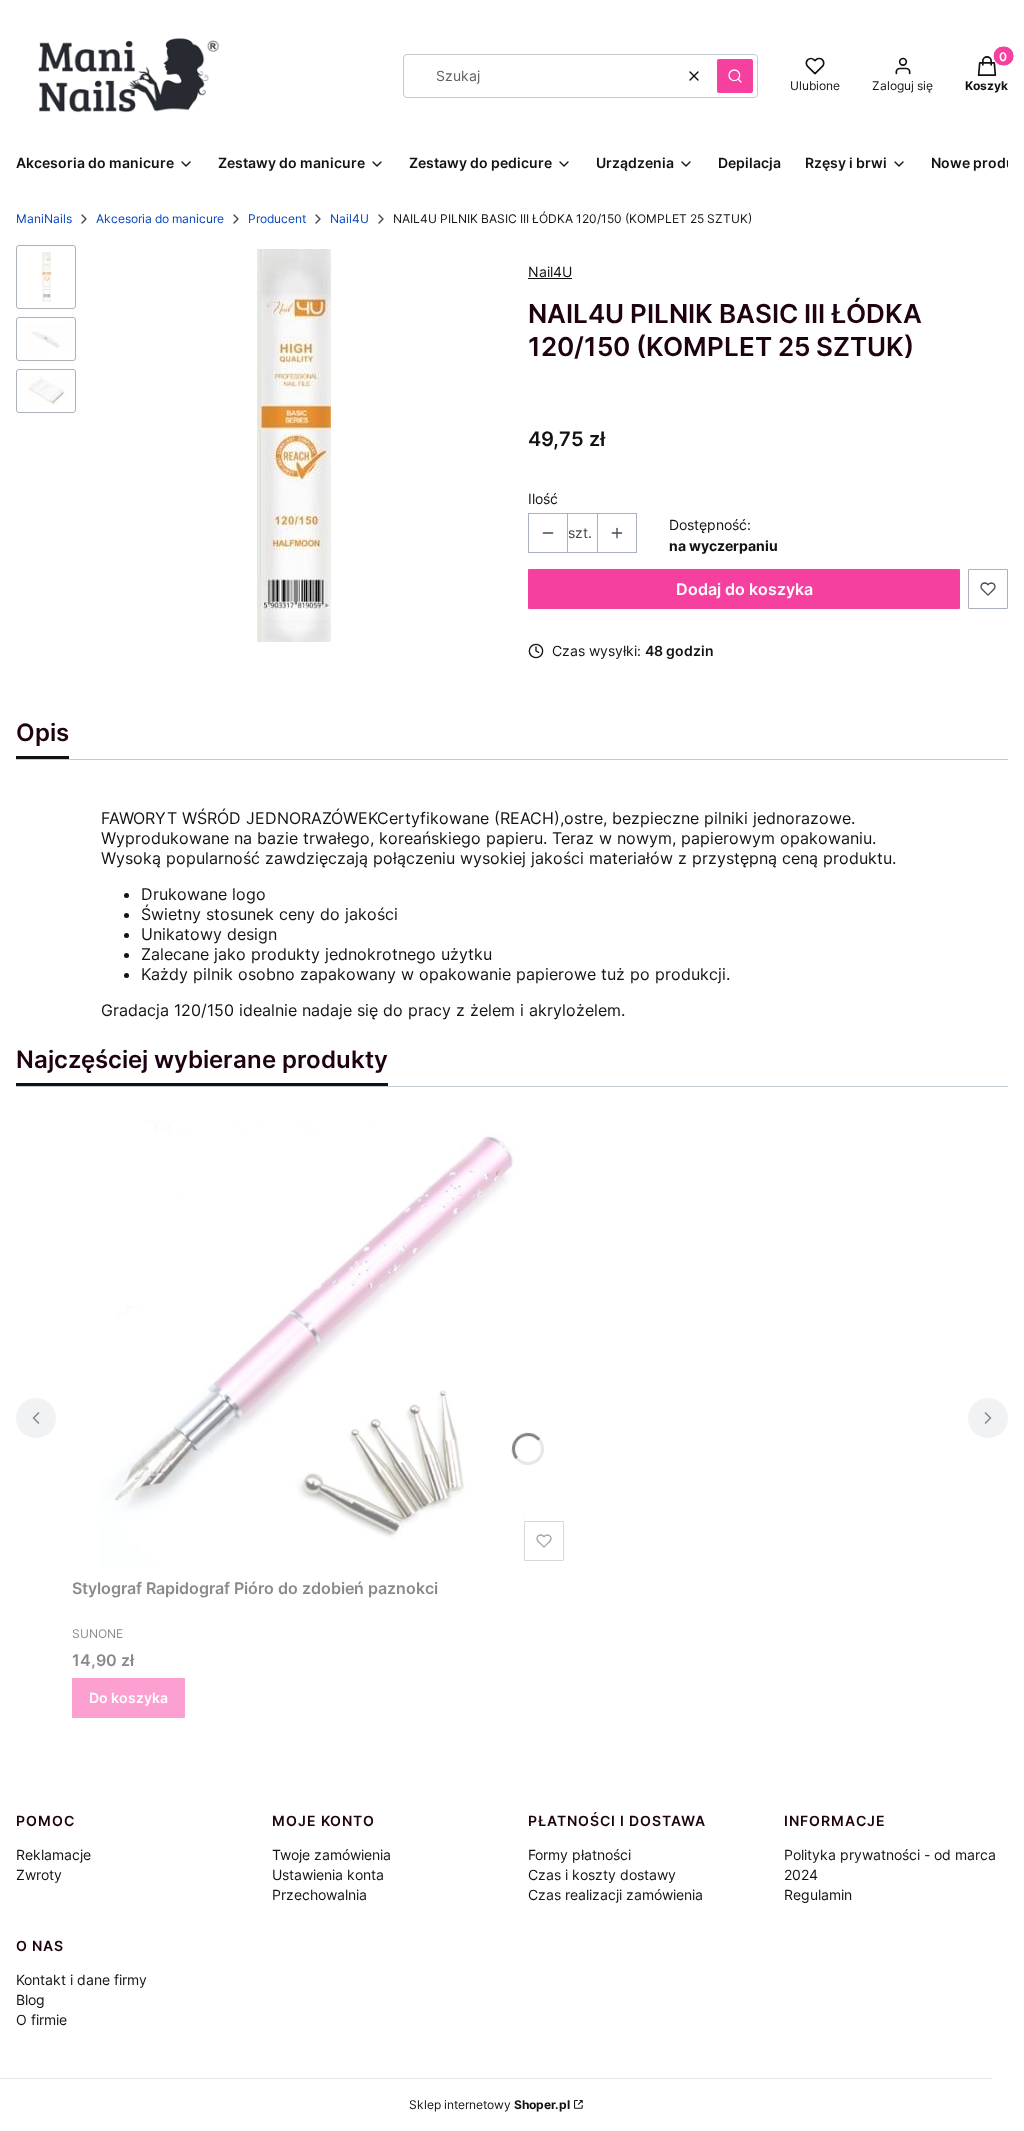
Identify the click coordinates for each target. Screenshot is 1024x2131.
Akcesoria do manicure (160, 218)
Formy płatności (579, 1854)
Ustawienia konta (328, 1874)
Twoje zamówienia (331, 1854)
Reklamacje (53, 1854)
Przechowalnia (319, 1894)
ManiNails (44, 218)
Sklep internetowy (489, 2104)
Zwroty (39, 1874)
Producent (277, 218)
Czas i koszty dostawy (602, 1874)
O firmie (41, 2019)
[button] (735, 76)
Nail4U (349, 218)
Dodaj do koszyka (744, 589)
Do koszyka (128, 1697)
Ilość (543, 498)
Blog (30, 1999)
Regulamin (818, 1894)
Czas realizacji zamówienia (615, 1894)
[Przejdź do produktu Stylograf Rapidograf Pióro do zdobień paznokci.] (322, 1344)
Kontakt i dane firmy (81, 1979)
